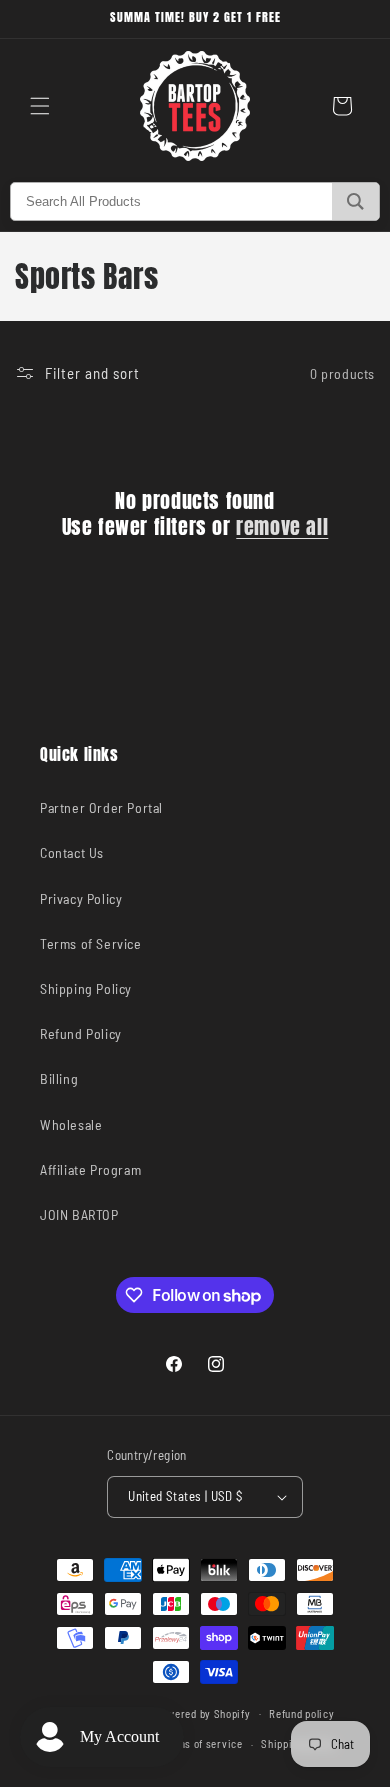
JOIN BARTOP (79, 1214)
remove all (282, 527)
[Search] (355, 201)
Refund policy (301, 1713)
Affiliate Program (90, 1169)
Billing (59, 1078)
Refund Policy (81, 1033)
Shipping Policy (86, 988)
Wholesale (71, 1124)
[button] (40, 106)
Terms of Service (91, 943)
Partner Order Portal (101, 807)
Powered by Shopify (203, 1712)
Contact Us (72, 852)
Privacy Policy (81, 898)
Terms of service (201, 1743)
